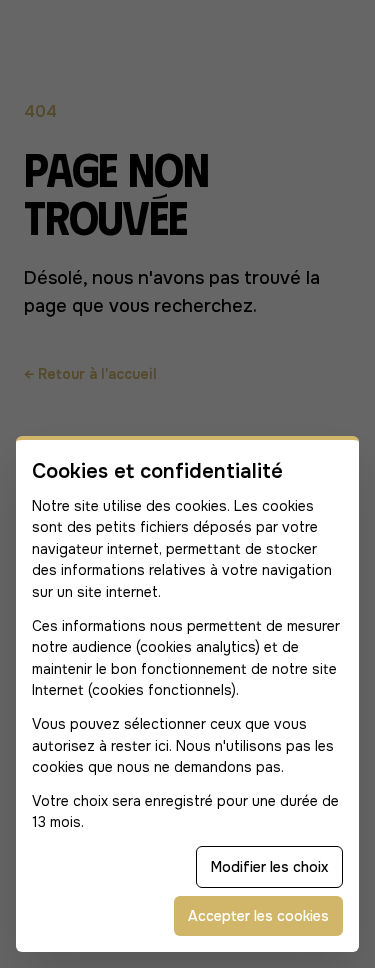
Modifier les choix (269, 867)
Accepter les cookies (258, 916)
